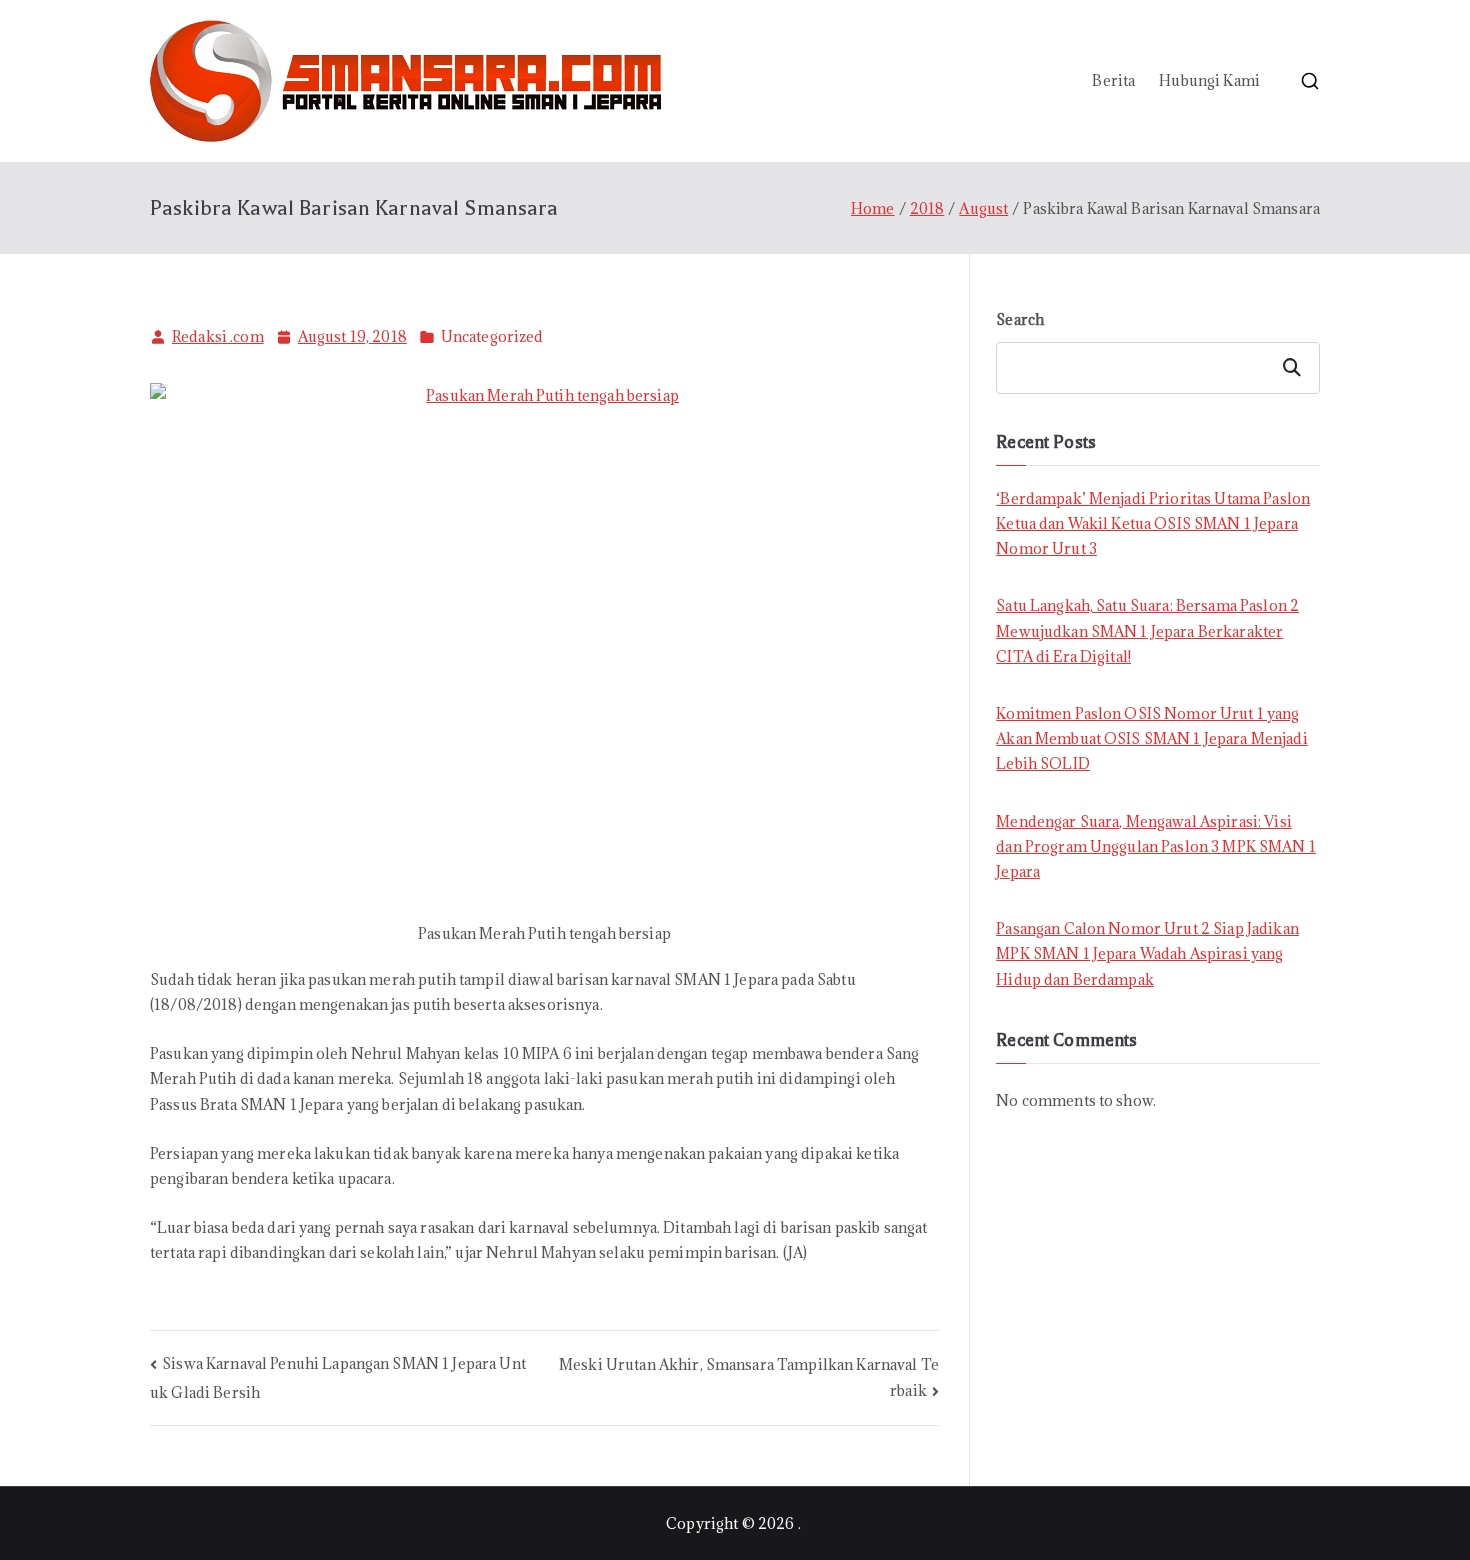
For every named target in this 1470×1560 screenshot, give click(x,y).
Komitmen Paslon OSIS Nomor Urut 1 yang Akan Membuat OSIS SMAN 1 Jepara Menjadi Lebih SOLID (1151, 738)
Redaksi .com (218, 336)
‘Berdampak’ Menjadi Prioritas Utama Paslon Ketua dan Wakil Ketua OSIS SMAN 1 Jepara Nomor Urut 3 (1153, 523)
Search (1020, 319)
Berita (1113, 80)
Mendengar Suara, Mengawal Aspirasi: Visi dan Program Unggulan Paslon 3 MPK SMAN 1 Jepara (1156, 846)
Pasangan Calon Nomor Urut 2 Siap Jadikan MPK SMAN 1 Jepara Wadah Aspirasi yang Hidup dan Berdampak (1147, 953)
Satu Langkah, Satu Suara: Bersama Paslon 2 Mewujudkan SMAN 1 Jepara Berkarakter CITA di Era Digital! (1147, 630)
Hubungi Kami (1209, 80)
